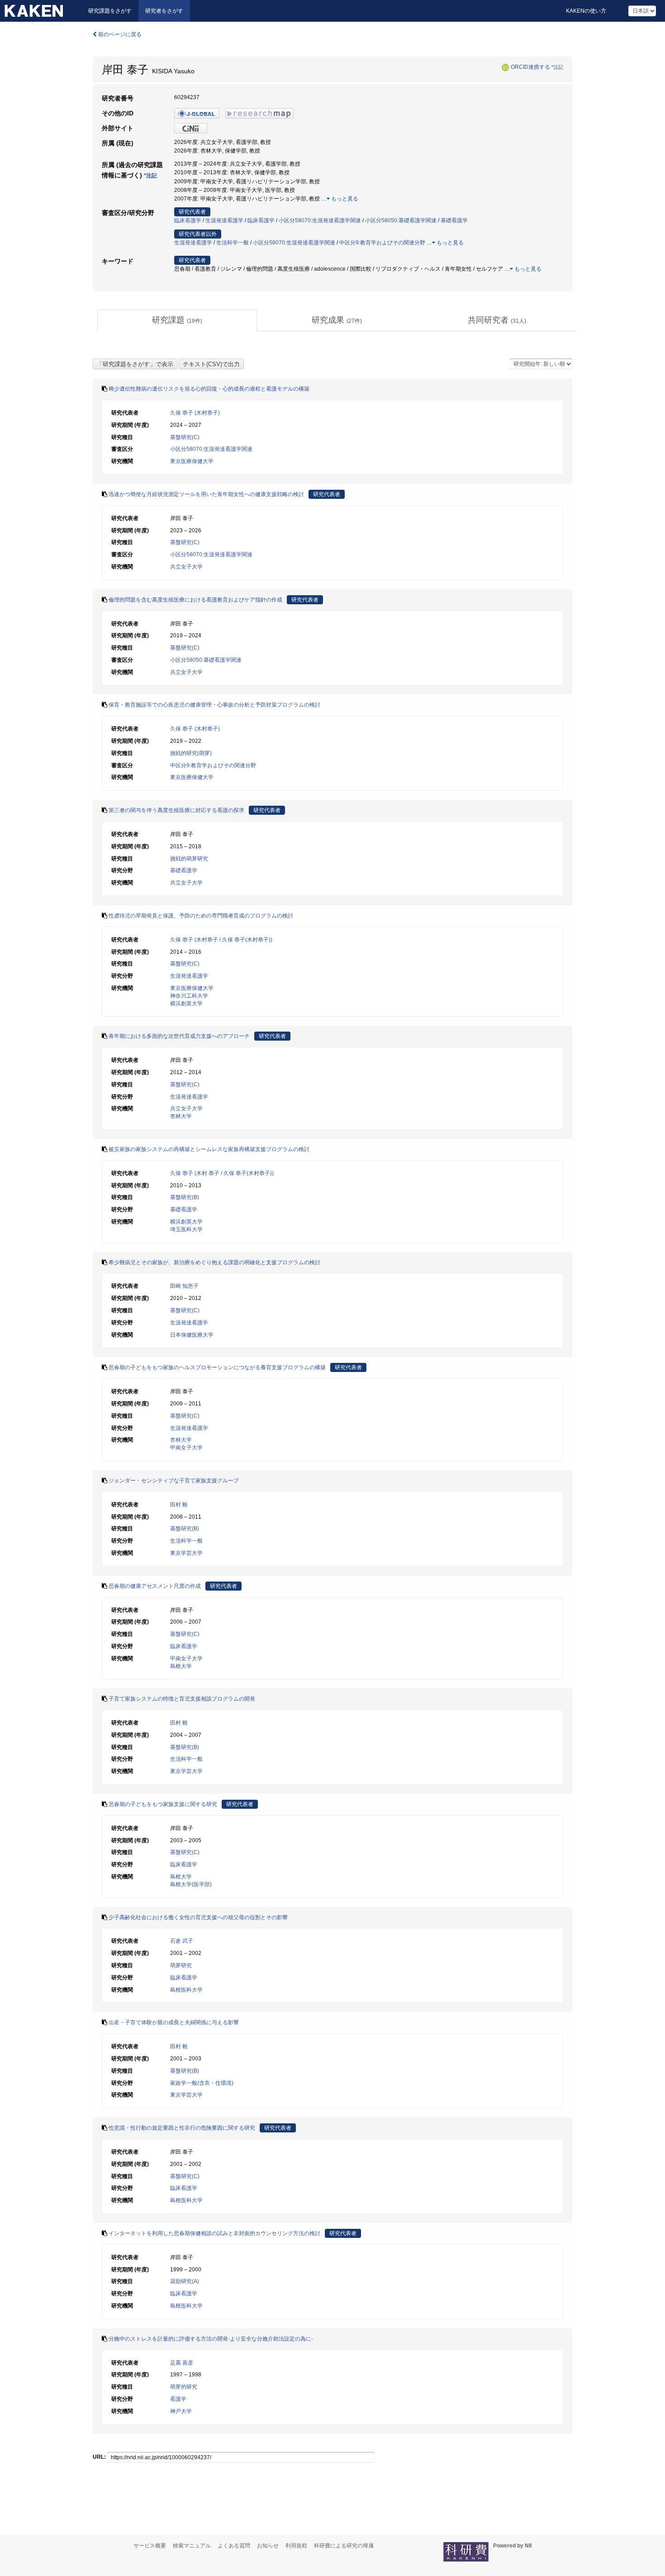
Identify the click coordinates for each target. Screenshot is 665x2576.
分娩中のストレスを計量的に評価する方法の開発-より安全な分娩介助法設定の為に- (211, 2339)
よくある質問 (234, 2546)
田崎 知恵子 (184, 1286)
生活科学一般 (233, 243)
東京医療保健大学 (192, 461)
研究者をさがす (164, 11)
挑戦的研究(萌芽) (191, 753)
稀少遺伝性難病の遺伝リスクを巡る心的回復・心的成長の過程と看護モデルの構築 (209, 389)
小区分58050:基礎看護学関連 (401, 220)
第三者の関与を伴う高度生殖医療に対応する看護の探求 (176, 810)
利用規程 (296, 2546)
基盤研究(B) (185, 1197)
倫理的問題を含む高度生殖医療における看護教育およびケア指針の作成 (195, 600)
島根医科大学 (186, 1990)
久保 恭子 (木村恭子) (195, 413)
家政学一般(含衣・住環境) (202, 2083)
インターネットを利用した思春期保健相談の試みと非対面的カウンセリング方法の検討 (214, 2233)
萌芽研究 (181, 1965)
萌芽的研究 (184, 2387)
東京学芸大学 (186, 1553)
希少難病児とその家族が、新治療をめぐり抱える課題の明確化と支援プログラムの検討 (214, 1262)
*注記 (557, 67)
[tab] (177, 320)
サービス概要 (150, 2546)
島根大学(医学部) (191, 1884)
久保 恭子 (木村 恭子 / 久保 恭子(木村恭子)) (222, 1173)
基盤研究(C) (185, 437)
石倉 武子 (182, 1941)
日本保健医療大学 (192, 1335)
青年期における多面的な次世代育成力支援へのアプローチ (179, 1036)
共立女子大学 (186, 567)
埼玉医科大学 (186, 1229)
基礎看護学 (454, 220)
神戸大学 (181, 2411)
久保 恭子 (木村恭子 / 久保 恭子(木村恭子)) (221, 940)
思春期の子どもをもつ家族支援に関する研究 (163, 1804)
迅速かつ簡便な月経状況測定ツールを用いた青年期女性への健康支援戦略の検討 (206, 494)
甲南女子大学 (186, 1448)
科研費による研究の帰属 (344, 2546)
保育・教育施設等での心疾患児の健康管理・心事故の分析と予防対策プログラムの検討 (214, 705)
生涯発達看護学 (224, 220)
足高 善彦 (182, 2363)
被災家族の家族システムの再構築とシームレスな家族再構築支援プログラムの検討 (209, 1149)
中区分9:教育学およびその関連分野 (382, 243)
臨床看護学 (188, 220)
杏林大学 (181, 1116)
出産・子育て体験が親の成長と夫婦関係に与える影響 (174, 2022)
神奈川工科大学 (189, 996)
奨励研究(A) (185, 2281)
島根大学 (181, 1666)
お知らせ (268, 2546)
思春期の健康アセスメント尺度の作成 (155, 1586)
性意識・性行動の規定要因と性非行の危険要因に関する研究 (182, 2128)
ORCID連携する (530, 67)
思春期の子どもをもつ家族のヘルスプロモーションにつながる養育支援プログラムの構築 (217, 1367)
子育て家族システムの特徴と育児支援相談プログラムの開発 (182, 1699)
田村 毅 (179, 1505)
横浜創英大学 (186, 1004)
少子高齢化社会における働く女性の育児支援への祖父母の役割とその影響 (198, 1917)
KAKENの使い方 (586, 11)
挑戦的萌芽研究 (189, 859)
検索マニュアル (192, 2546)
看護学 (178, 2399)
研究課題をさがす (110, 11)
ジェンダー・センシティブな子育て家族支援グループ (174, 1481)
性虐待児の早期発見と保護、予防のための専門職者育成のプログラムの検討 (201, 916)
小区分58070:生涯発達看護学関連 (320, 220)
